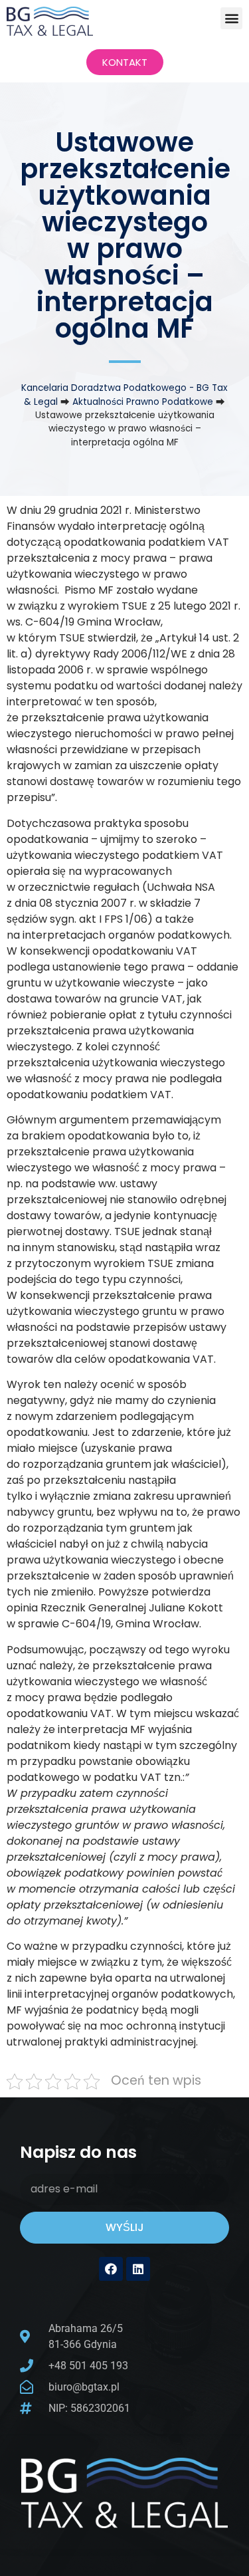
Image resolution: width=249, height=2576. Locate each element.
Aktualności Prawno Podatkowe (143, 402)
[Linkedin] (138, 2269)
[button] (231, 18)
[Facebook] (111, 2269)
